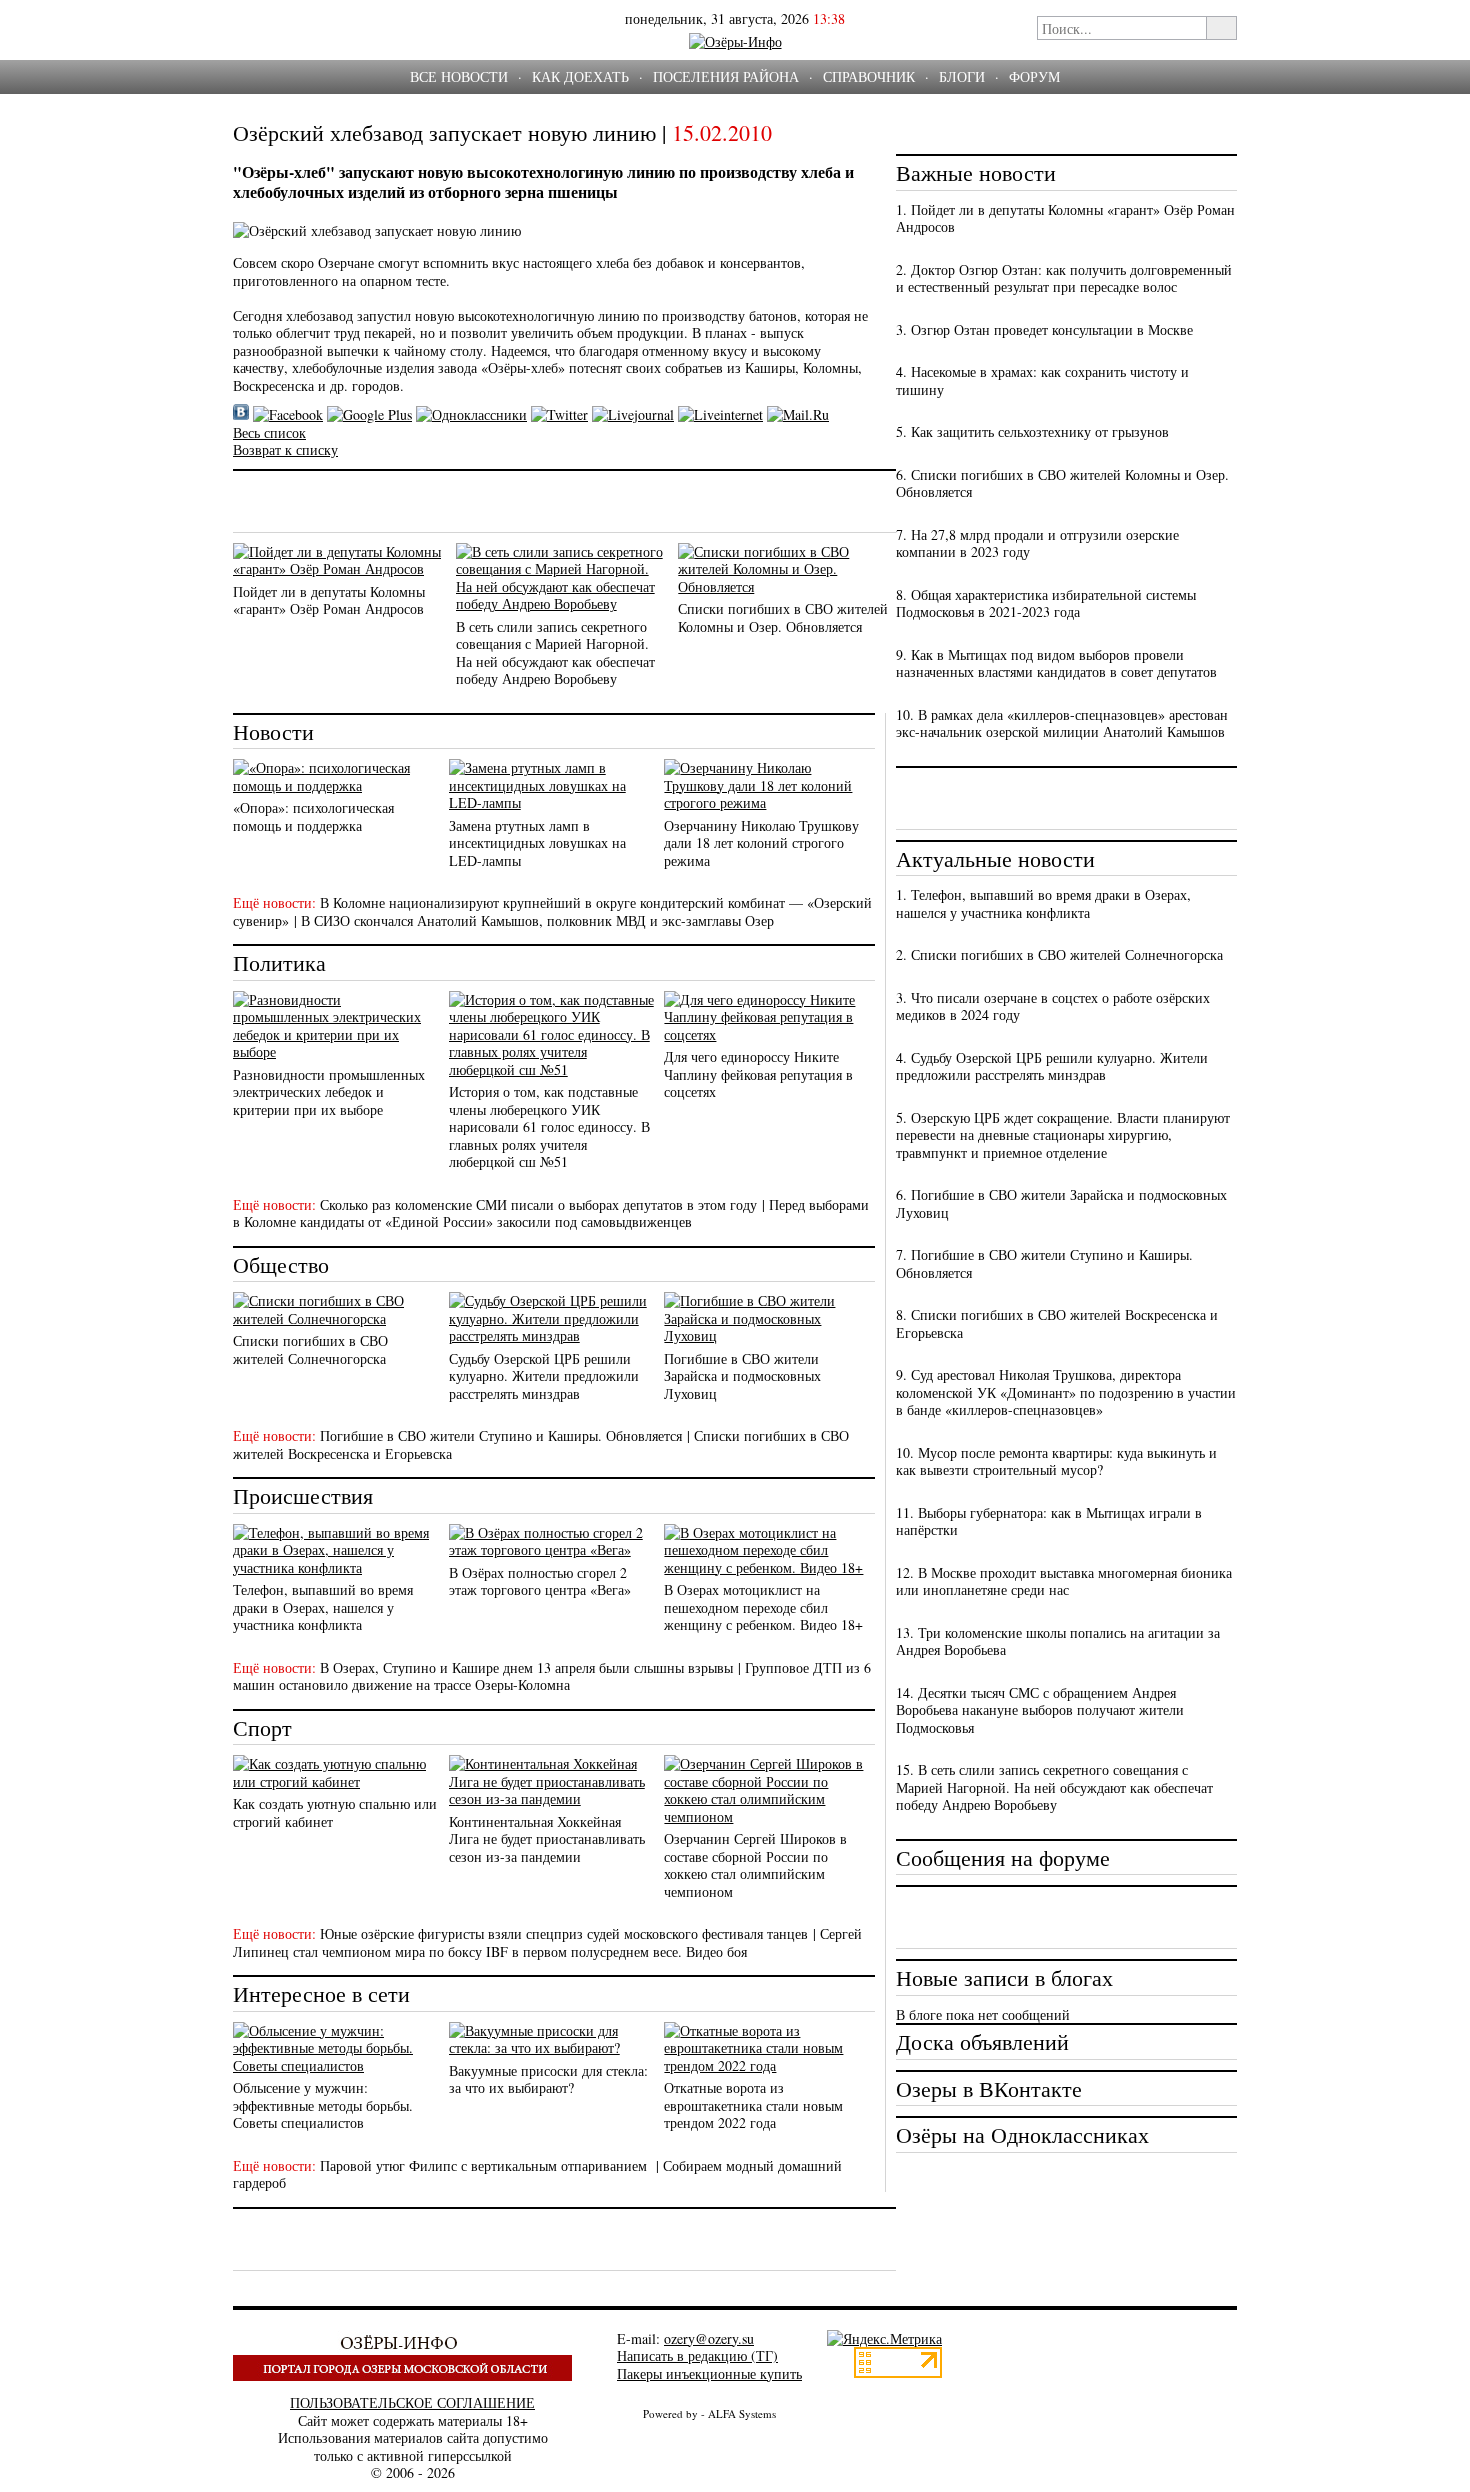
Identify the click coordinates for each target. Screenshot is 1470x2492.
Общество (281, 1264)
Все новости (459, 76)
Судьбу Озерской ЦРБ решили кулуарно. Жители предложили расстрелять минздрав (544, 1376)
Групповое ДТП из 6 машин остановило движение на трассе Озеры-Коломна (552, 1676)
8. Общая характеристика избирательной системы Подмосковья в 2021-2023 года (1046, 603)
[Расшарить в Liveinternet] (720, 414)
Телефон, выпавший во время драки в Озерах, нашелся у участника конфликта (323, 1607)
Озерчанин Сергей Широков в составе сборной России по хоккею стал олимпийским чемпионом (755, 1865)
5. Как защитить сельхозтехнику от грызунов (1032, 431)
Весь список (269, 432)
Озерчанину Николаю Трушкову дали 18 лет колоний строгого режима (761, 843)
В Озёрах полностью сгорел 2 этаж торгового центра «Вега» (540, 1581)
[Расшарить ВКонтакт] (241, 414)
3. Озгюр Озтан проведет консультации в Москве (1044, 329)
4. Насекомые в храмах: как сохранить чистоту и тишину (1042, 380)
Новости (273, 731)
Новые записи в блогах (1004, 1977)
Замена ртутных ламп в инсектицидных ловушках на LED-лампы (537, 843)
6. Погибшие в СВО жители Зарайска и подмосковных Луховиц (1061, 1203)
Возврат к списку (285, 449)
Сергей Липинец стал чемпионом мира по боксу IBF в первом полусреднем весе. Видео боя (547, 1942)
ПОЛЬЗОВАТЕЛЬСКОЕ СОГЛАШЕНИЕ (412, 2402)
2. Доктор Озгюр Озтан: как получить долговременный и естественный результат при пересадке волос (1064, 278)
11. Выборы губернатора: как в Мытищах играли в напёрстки (1049, 1521)
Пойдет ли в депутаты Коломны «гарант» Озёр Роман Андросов (329, 600)
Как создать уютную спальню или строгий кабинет (335, 1812)
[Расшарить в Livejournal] (633, 414)
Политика (279, 962)
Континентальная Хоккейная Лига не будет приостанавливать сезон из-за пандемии (547, 1839)
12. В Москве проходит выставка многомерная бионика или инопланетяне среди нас (1064, 1581)
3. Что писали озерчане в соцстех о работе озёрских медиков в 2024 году (1053, 1006)
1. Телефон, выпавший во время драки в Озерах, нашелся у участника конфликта (1043, 903)
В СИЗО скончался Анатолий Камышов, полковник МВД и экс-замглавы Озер (537, 920)
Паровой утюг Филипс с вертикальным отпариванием (485, 2165)
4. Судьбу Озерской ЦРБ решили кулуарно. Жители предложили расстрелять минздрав (1052, 1066)
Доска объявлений (982, 2041)
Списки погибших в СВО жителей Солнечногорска (310, 1349)
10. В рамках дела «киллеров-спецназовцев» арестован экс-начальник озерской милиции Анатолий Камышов (1062, 723)
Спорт (262, 1727)
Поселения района (726, 76)
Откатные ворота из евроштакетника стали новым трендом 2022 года (753, 2105)
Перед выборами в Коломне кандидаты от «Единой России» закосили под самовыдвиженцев (551, 1213)
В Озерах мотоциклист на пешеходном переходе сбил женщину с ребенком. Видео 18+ (763, 1607)
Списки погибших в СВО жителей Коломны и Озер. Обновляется (783, 617)
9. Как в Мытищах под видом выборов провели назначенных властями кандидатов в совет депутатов (1056, 663)
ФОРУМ (1034, 76)
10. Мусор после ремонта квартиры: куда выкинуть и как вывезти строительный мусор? (1056, 1461)
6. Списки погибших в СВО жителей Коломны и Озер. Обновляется (1062, 483)
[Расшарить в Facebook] (288, 414)
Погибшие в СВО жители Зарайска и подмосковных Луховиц (742, 1376)
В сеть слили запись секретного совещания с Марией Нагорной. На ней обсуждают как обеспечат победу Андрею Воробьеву (555, 653)
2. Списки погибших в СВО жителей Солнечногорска (1059, 954)
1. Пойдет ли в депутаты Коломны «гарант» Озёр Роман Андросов (1065, 218)
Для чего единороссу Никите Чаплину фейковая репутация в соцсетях (758, 1074)
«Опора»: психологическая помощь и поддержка (313, 816)
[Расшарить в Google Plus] (369, 414)
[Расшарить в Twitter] (559, 414)
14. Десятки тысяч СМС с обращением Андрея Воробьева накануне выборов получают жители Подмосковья (1040, 1710)
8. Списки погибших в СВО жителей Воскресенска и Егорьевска (1057, 1323)
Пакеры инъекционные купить (709, 2373)
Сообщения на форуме (1003, 1857)
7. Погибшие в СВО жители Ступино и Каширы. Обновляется (1044, 1263)
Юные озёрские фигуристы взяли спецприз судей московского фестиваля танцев (564, 1933)
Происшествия (303, 1495)
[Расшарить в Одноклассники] (471, 414)
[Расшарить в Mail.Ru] (798, 414)
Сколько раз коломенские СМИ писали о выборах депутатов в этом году (538, 1204)
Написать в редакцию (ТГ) (697, 2355)
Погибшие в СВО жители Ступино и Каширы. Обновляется (501, 1435)
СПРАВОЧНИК (869, 76)
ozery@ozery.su (709, 2338)
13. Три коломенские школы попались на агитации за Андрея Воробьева (1058, 1641)
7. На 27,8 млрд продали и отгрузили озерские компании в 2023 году (1037, 543)
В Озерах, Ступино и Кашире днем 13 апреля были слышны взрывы (526, 1667)
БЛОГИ (962, 76)
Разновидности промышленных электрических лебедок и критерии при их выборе (329, 1092)
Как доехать (580, 76)
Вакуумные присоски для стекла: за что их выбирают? (548, 2079)
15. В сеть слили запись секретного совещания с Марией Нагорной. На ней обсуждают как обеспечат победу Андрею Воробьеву (1054, 1787)
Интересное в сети (321, 1993)
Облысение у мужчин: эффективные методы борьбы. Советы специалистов (323, 2105)
